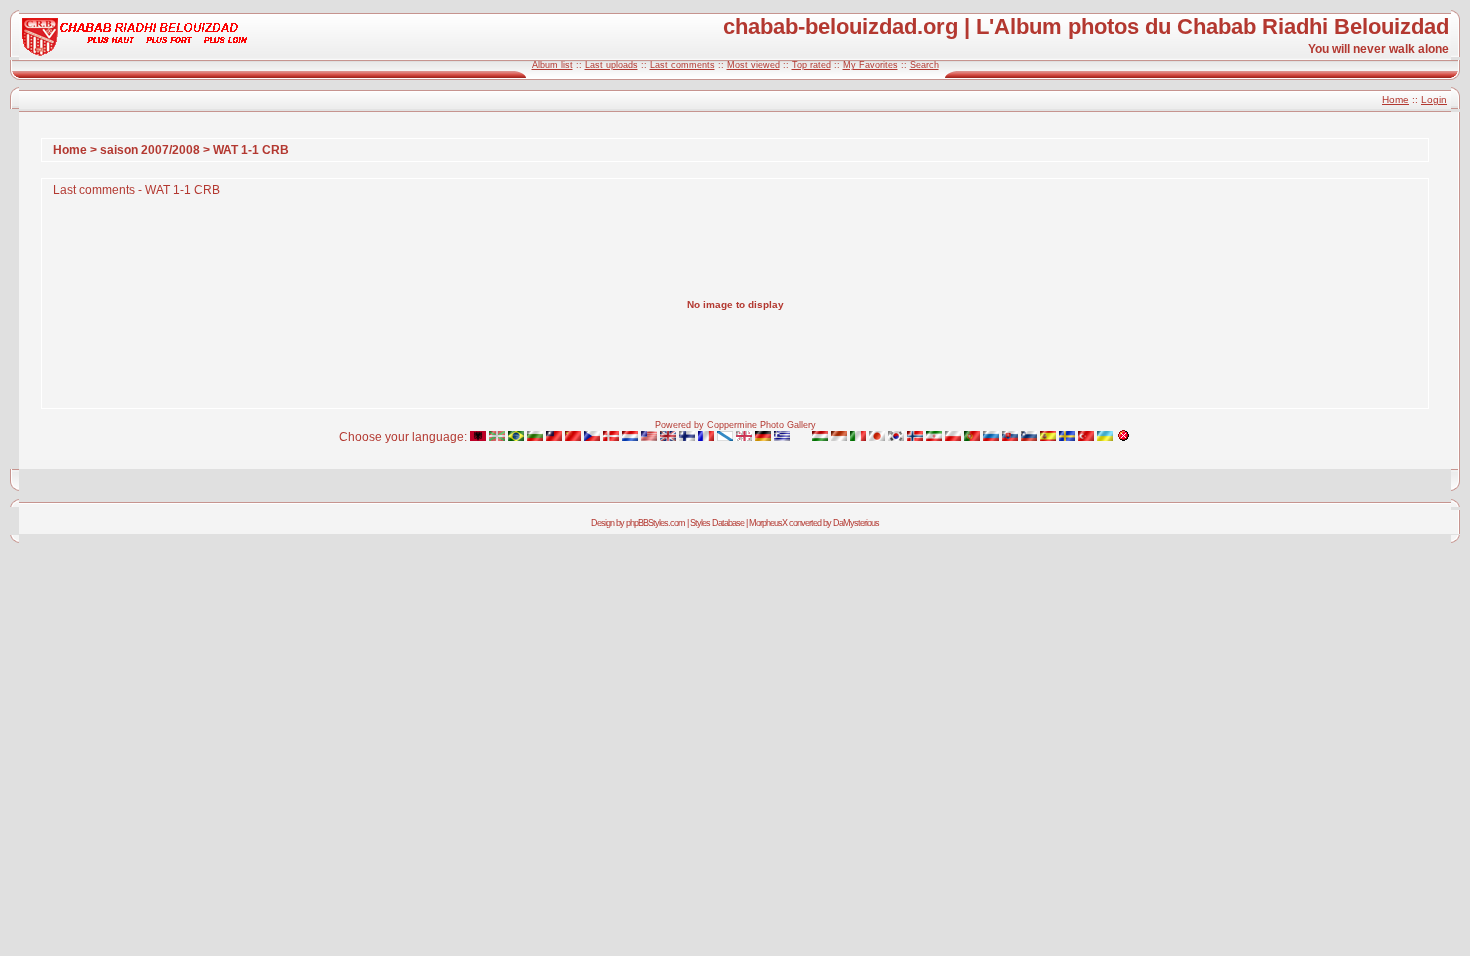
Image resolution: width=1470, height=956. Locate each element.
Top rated (811, 65)
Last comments (682, 65)
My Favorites (870, 65)
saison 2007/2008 (150, 150)
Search (924, 65)
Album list (552, 65)
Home (1395, 99)
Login (1434, 99)
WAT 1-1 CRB (251, 150)
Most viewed (753, 65)
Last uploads (611, 65)
